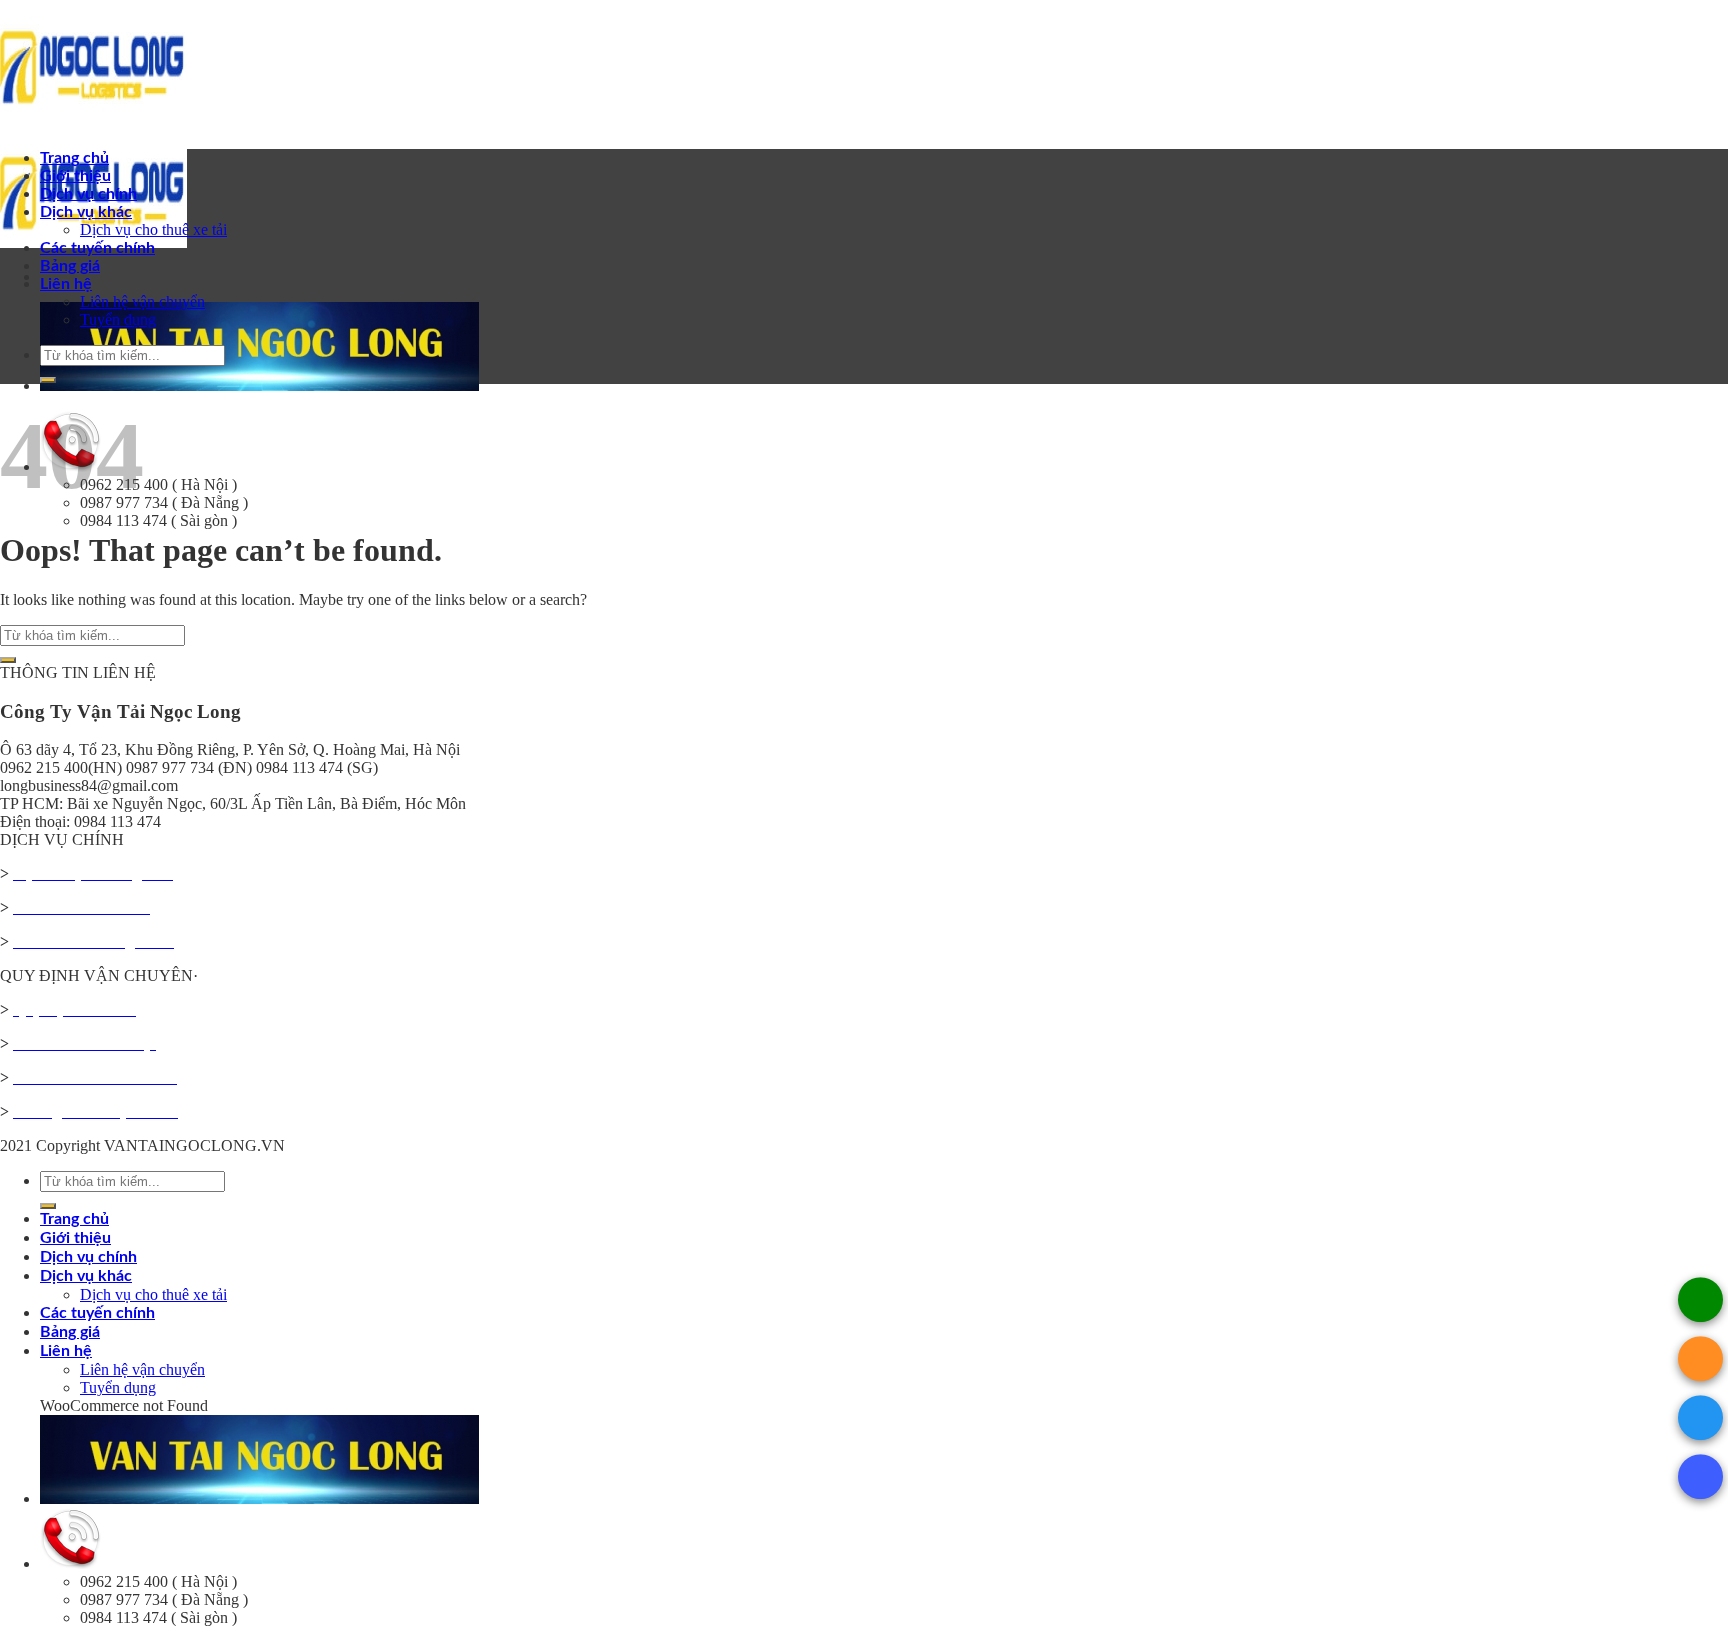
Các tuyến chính (97, 248)
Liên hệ (66, 284)
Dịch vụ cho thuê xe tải (153, 229)
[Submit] (48, 380)
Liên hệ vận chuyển (142, 301)
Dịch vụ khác (86, 212)
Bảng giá (70, 266)
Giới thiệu (75, 176)
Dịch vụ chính (88, 194)
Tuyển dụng (118, 319)
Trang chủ (74, 158)
